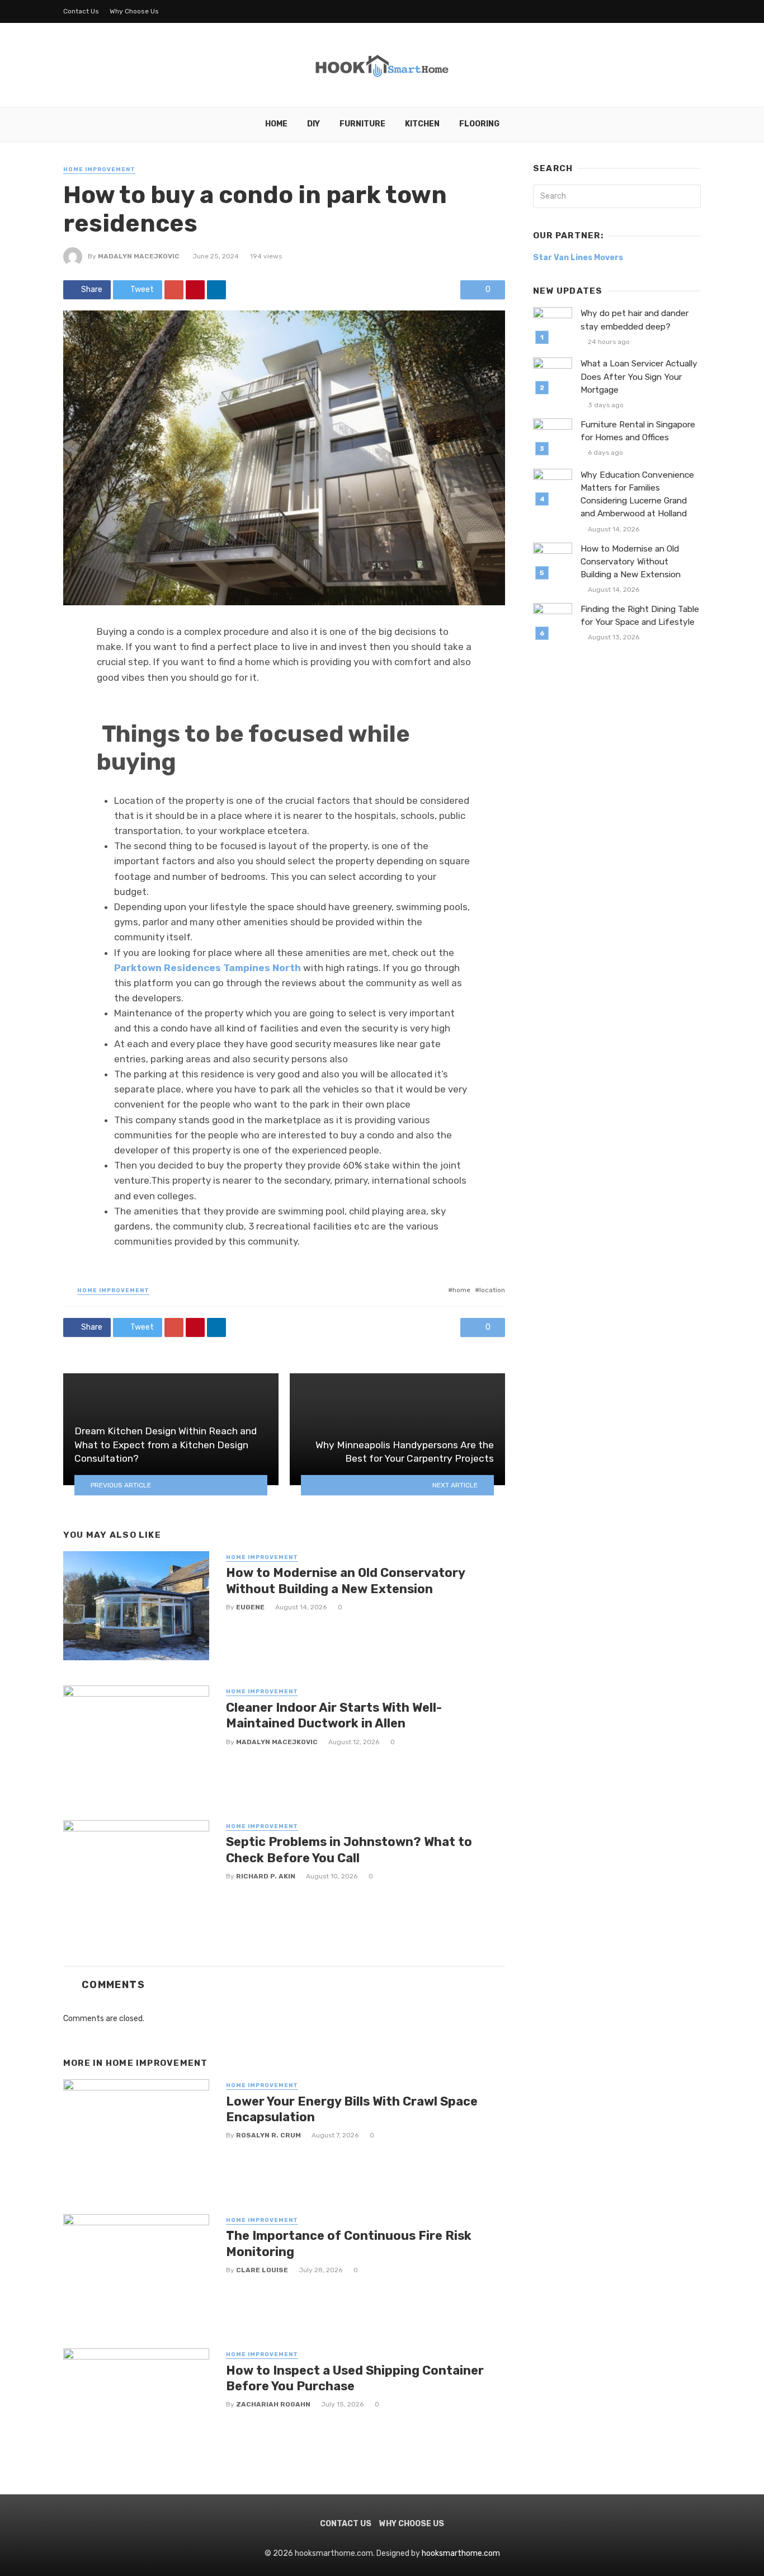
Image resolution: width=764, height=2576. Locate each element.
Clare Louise (262, 2270)
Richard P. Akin (266, 1876)
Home (276, 124)
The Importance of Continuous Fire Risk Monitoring (349, 2243)
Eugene (250, 1607)
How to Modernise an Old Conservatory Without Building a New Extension (345, 1581)
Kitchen (422, 124)
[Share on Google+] (174, 290)
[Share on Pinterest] (195, 290)
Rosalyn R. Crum (268, 2135)
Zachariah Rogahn (273, 2404)
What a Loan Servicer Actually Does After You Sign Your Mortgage (639, 376)
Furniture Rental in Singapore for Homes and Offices (638, 431)
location (492, 1290)
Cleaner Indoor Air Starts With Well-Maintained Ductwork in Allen (334, 1715)
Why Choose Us (134, 11)
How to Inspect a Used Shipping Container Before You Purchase (355, 2378)
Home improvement (99, 169)
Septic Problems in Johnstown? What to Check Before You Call (349, 1850)
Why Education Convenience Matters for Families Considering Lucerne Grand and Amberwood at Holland (637, 494)
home (461, 1290)
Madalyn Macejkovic (139, 256)
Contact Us (81, 11)
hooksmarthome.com (461, 2553)
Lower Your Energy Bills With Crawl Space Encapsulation (352, 2109)
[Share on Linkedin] (216, 290)
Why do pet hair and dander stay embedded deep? (635, 320)
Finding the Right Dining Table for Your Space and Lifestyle (640, 616)
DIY (313, 124)
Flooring (479, 124)
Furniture (362, 124)
